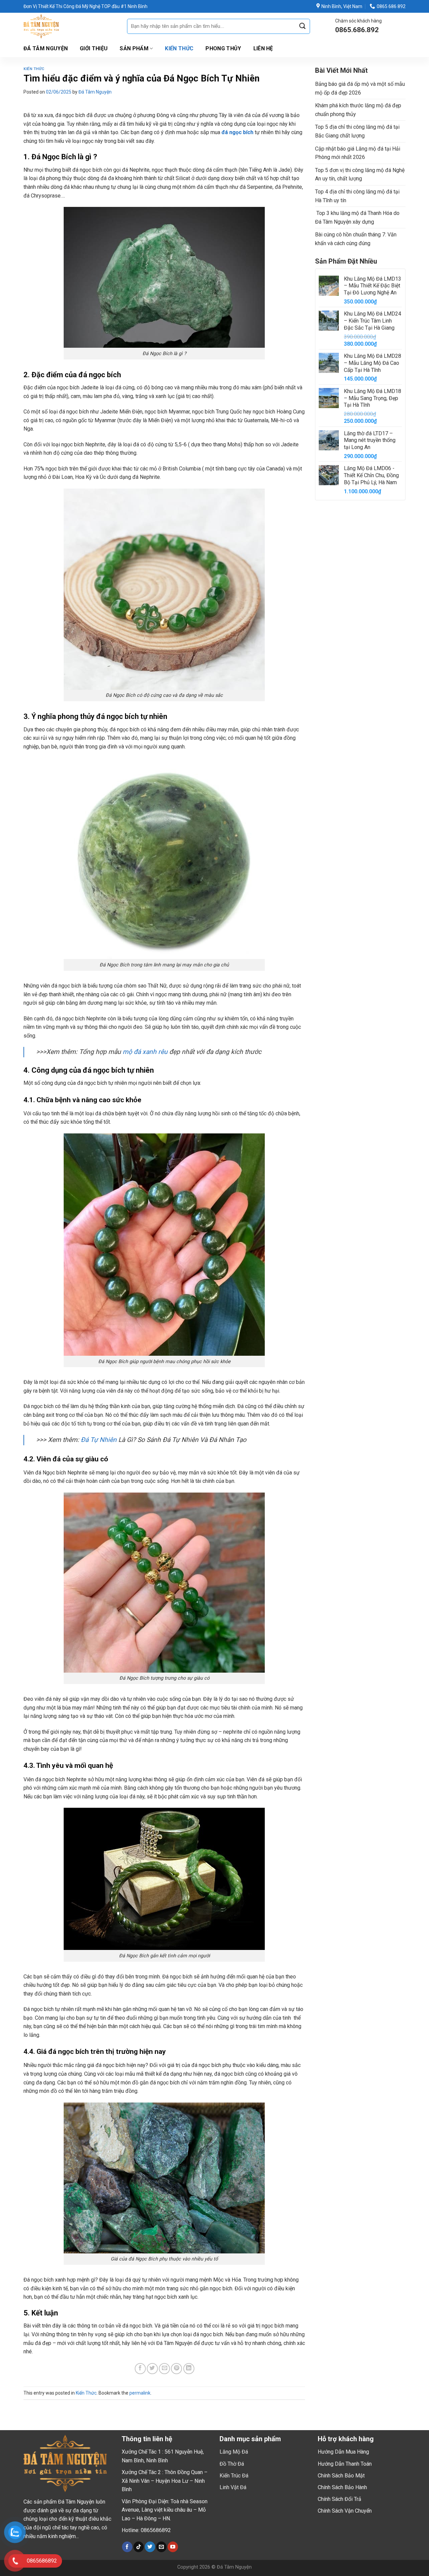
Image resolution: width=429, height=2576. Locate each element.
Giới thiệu (94, 48)
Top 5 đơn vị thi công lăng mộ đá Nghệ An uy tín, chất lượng (360, 175)
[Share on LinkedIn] (189, 2369)
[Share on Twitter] (152, 2369)
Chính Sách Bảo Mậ (340, 2476)
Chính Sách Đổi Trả (340, 2499)
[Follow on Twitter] (150, 2547)
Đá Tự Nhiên (99, 1440)
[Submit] (302, 26)
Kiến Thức (179, 48)
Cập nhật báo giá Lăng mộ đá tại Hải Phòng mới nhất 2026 (358, 153)
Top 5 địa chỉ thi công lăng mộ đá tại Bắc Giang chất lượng (357, 131)
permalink (140, 2393)
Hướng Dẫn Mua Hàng (343, 2452)
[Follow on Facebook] (127, 2547)
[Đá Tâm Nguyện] (70, 26)
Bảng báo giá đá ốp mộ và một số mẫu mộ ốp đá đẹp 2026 (360, 88)
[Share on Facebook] (140, 2369)
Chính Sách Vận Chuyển (345, 2511)
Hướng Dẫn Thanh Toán (345, 2464)
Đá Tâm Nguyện (46, 48)
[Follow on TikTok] (139, 2547)
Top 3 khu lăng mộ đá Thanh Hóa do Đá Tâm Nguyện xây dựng (357, 217)
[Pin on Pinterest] (176, 2369)
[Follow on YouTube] (173, 2547)
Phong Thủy (223, 48)
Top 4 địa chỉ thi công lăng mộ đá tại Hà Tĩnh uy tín (357, 196)
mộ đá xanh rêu (145, 1052)
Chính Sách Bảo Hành (342, 2487)
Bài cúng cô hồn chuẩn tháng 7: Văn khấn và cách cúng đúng (356, 239)
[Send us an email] (161, 2547)
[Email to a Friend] (164, 2369)
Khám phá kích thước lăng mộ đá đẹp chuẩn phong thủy (358, 110)
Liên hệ (263, 48)
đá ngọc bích (237, 132)
